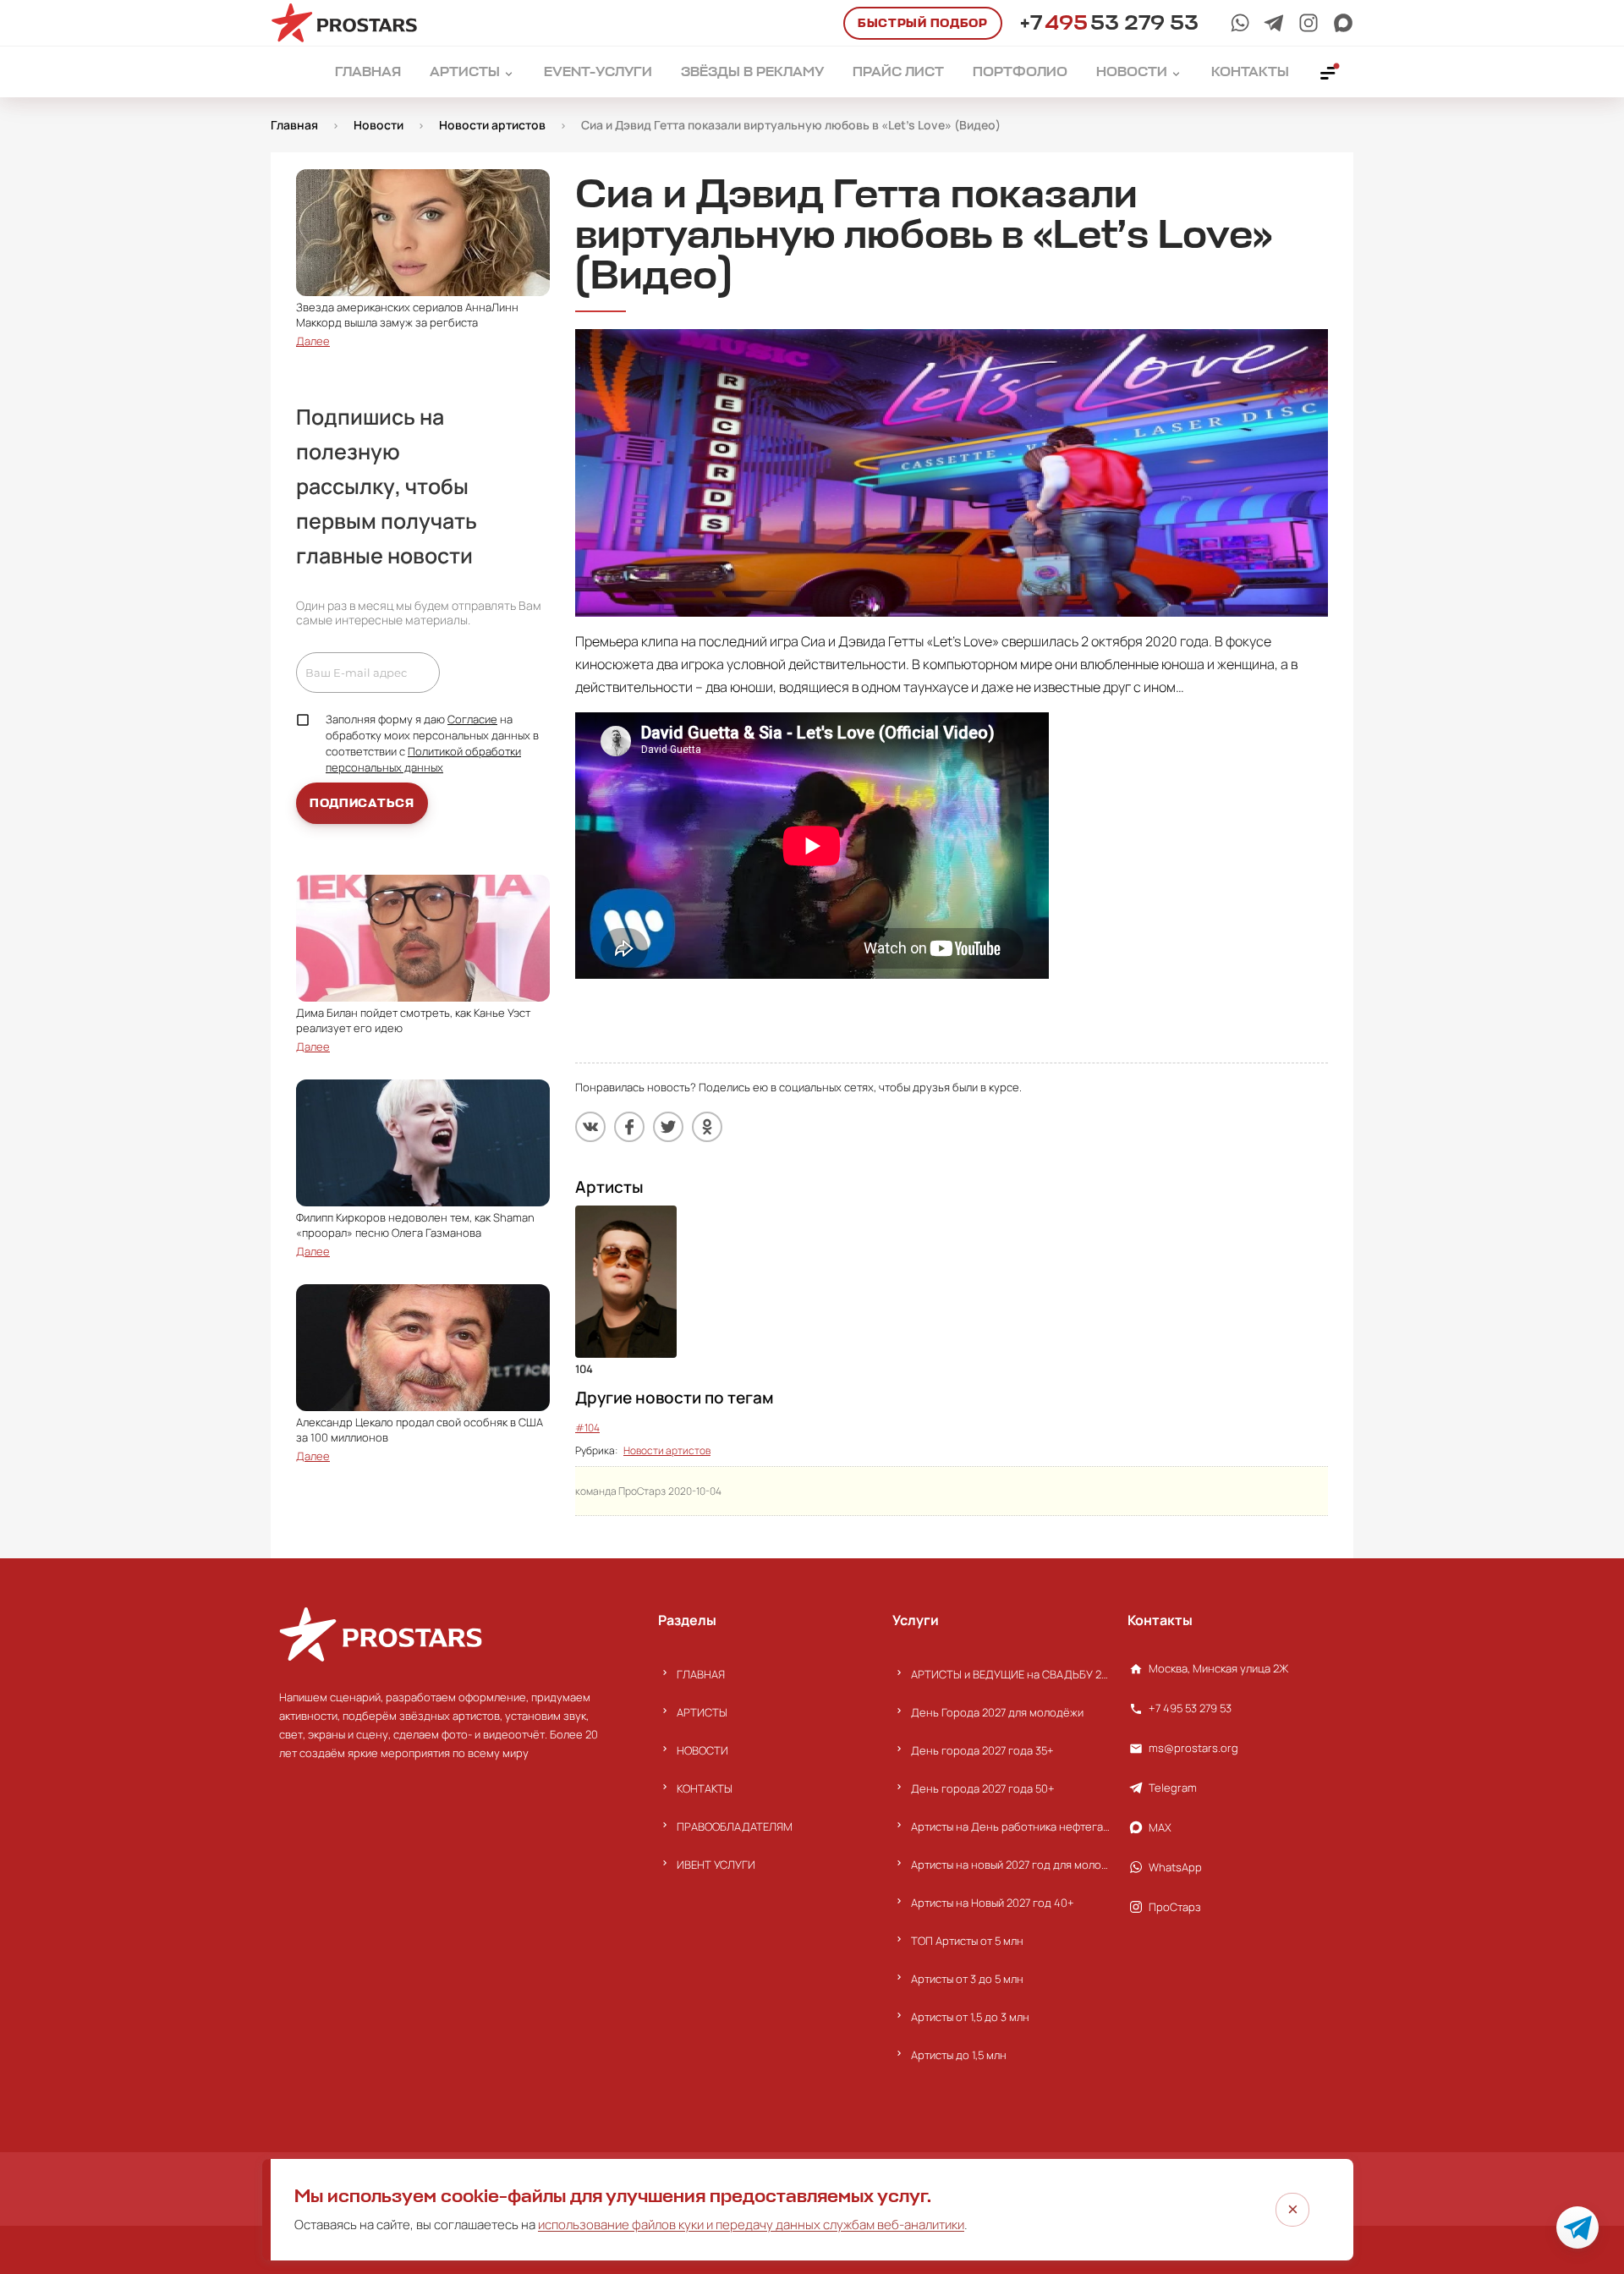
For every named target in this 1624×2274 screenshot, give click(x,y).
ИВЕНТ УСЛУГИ (716, 1865)
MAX (1160, 1827)
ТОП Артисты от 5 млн (967, 1941)
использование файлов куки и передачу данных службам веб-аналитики (751, 2225)
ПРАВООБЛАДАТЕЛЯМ (735, 1826)
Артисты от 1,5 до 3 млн (970, 2017)
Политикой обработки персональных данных (423, 759)
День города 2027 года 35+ (982, 1750)
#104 (587, 1428)
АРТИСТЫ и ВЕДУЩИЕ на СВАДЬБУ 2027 (1010, 1674)
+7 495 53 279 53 (1190, 1708)
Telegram (1173, 1788)
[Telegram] (1274, 23)
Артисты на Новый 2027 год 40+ (993, 1903)
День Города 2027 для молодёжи (997, 1712)
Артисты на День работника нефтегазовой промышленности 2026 (1010, 1826)
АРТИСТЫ (702, 1712)
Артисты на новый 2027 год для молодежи (1010, 1865)
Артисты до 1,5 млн (959, 2055)
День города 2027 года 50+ (983, 1788)
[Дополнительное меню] (1329, 72)
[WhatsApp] (1240, 23)
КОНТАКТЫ (705, 1788)
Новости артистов (667, 1450)
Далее (313, 341)
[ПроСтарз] (1309, 23)
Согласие (472, 719)
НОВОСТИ (702, 1750)
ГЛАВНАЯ (701, 1674)
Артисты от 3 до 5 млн (967, 1979)
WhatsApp (1175, 1867)
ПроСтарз (1175, 1907)
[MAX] (1343, 23)
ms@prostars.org (1193, 1748)
